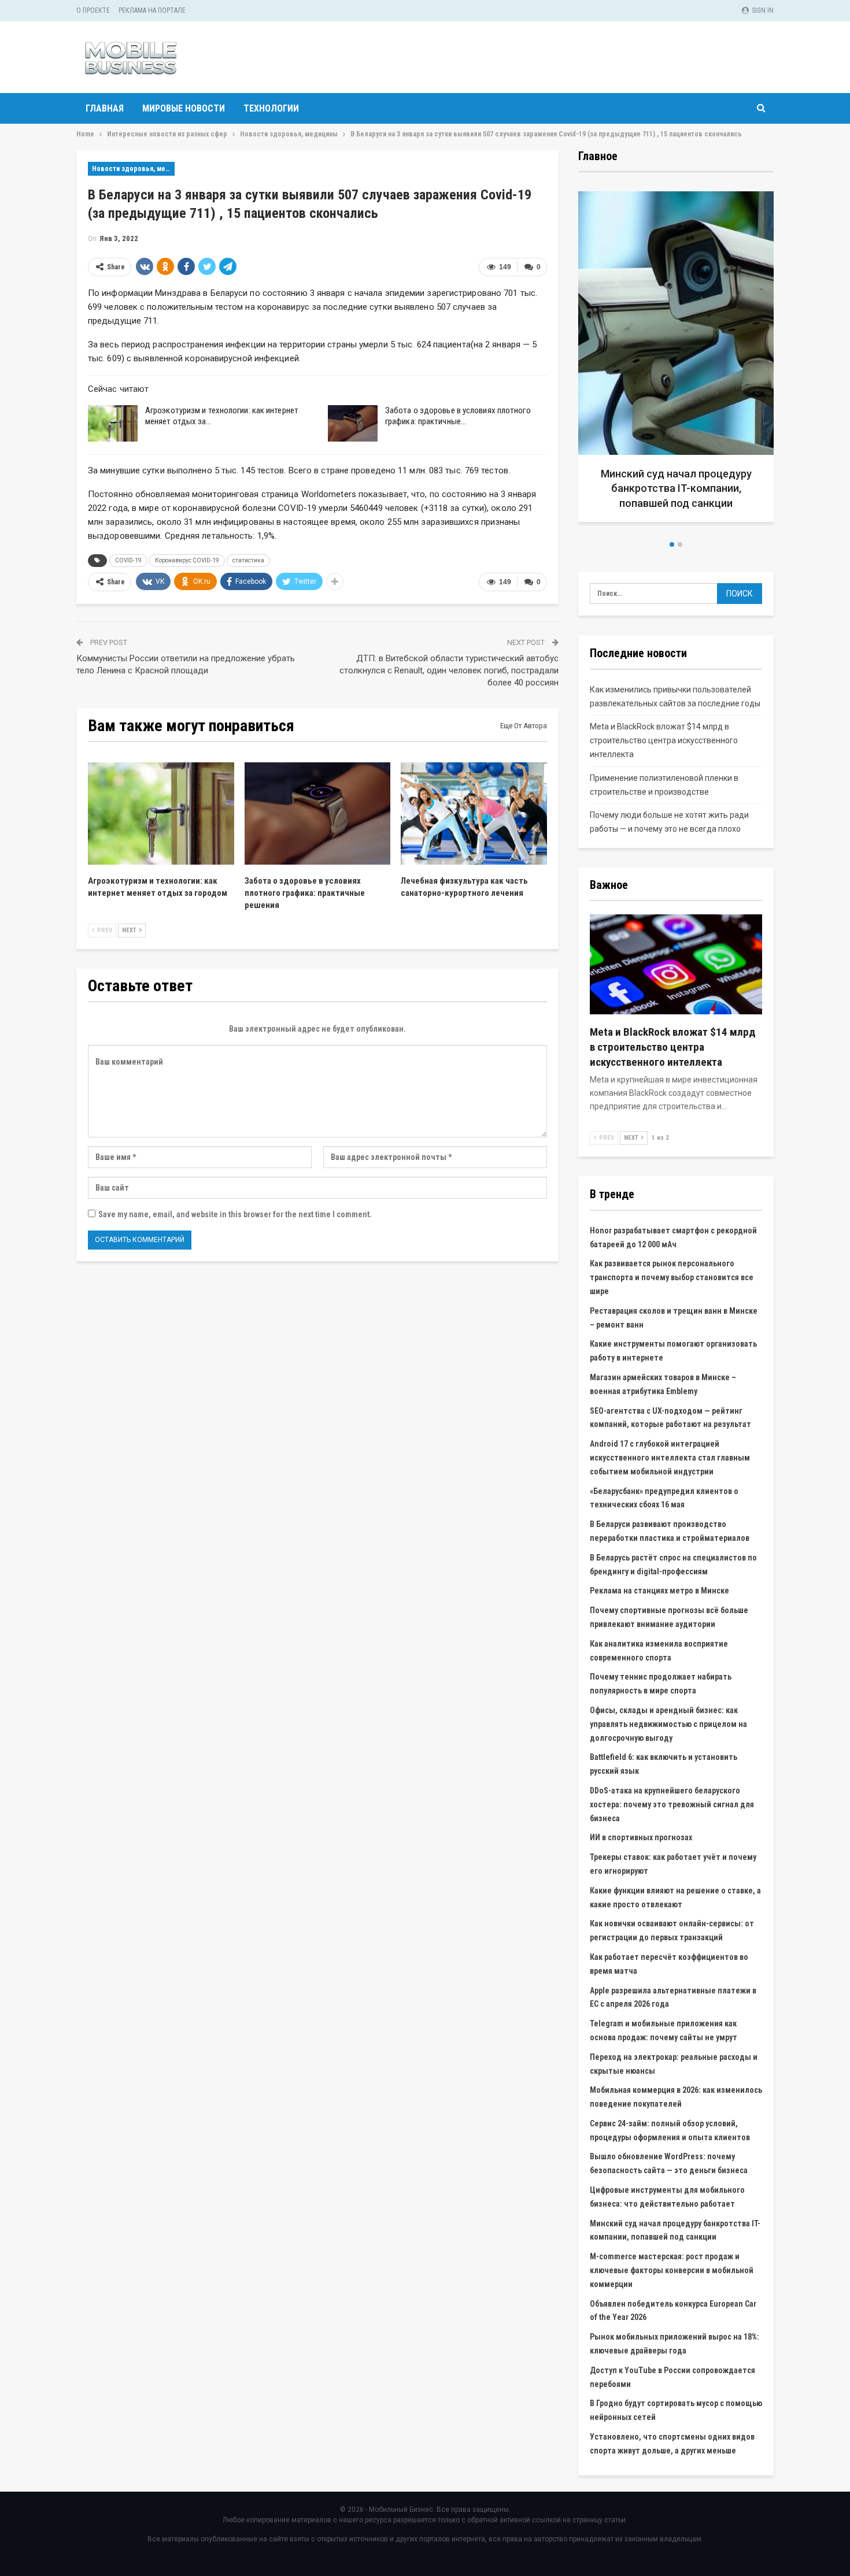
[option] (676, 361)
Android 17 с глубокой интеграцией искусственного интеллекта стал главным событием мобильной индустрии (670, 1458)
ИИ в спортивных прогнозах (641, 1837)
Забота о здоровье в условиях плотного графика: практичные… (458, 416)
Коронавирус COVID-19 (187, 560)
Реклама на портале (152, 10)
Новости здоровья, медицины (133, 169)
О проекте (93, 10)
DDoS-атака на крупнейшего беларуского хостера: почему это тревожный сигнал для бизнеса (672, 1804)
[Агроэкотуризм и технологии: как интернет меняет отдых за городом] (113, 424)
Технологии (271, 108)
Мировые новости (184, 108)
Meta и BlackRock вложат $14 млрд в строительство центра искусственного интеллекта (664, 740)
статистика (248, 560)
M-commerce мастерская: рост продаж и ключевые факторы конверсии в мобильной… (676, 488)
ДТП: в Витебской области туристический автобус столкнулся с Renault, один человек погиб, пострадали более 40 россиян (449, 670)
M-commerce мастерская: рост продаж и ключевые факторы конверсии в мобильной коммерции (672, 2270)
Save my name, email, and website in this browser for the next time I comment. (235, 1214)
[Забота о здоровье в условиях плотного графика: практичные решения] (353, 424)
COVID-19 (128, 560)
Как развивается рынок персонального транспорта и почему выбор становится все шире (672, 1277)
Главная (105, 108)
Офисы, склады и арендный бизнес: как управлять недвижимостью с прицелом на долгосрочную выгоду (668, 1724)
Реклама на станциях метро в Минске (659, 1591)
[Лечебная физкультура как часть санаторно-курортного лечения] (474, 813)
